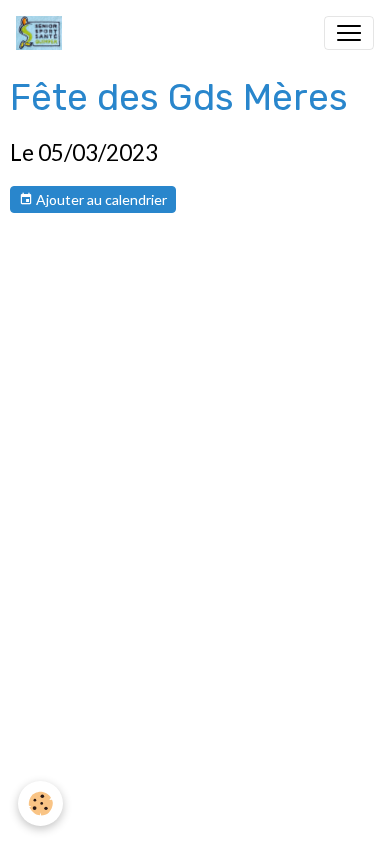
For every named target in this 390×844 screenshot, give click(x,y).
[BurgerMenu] (349, 33)
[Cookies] (40, 803)
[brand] (43, 33)
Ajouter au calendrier (100, 199)
